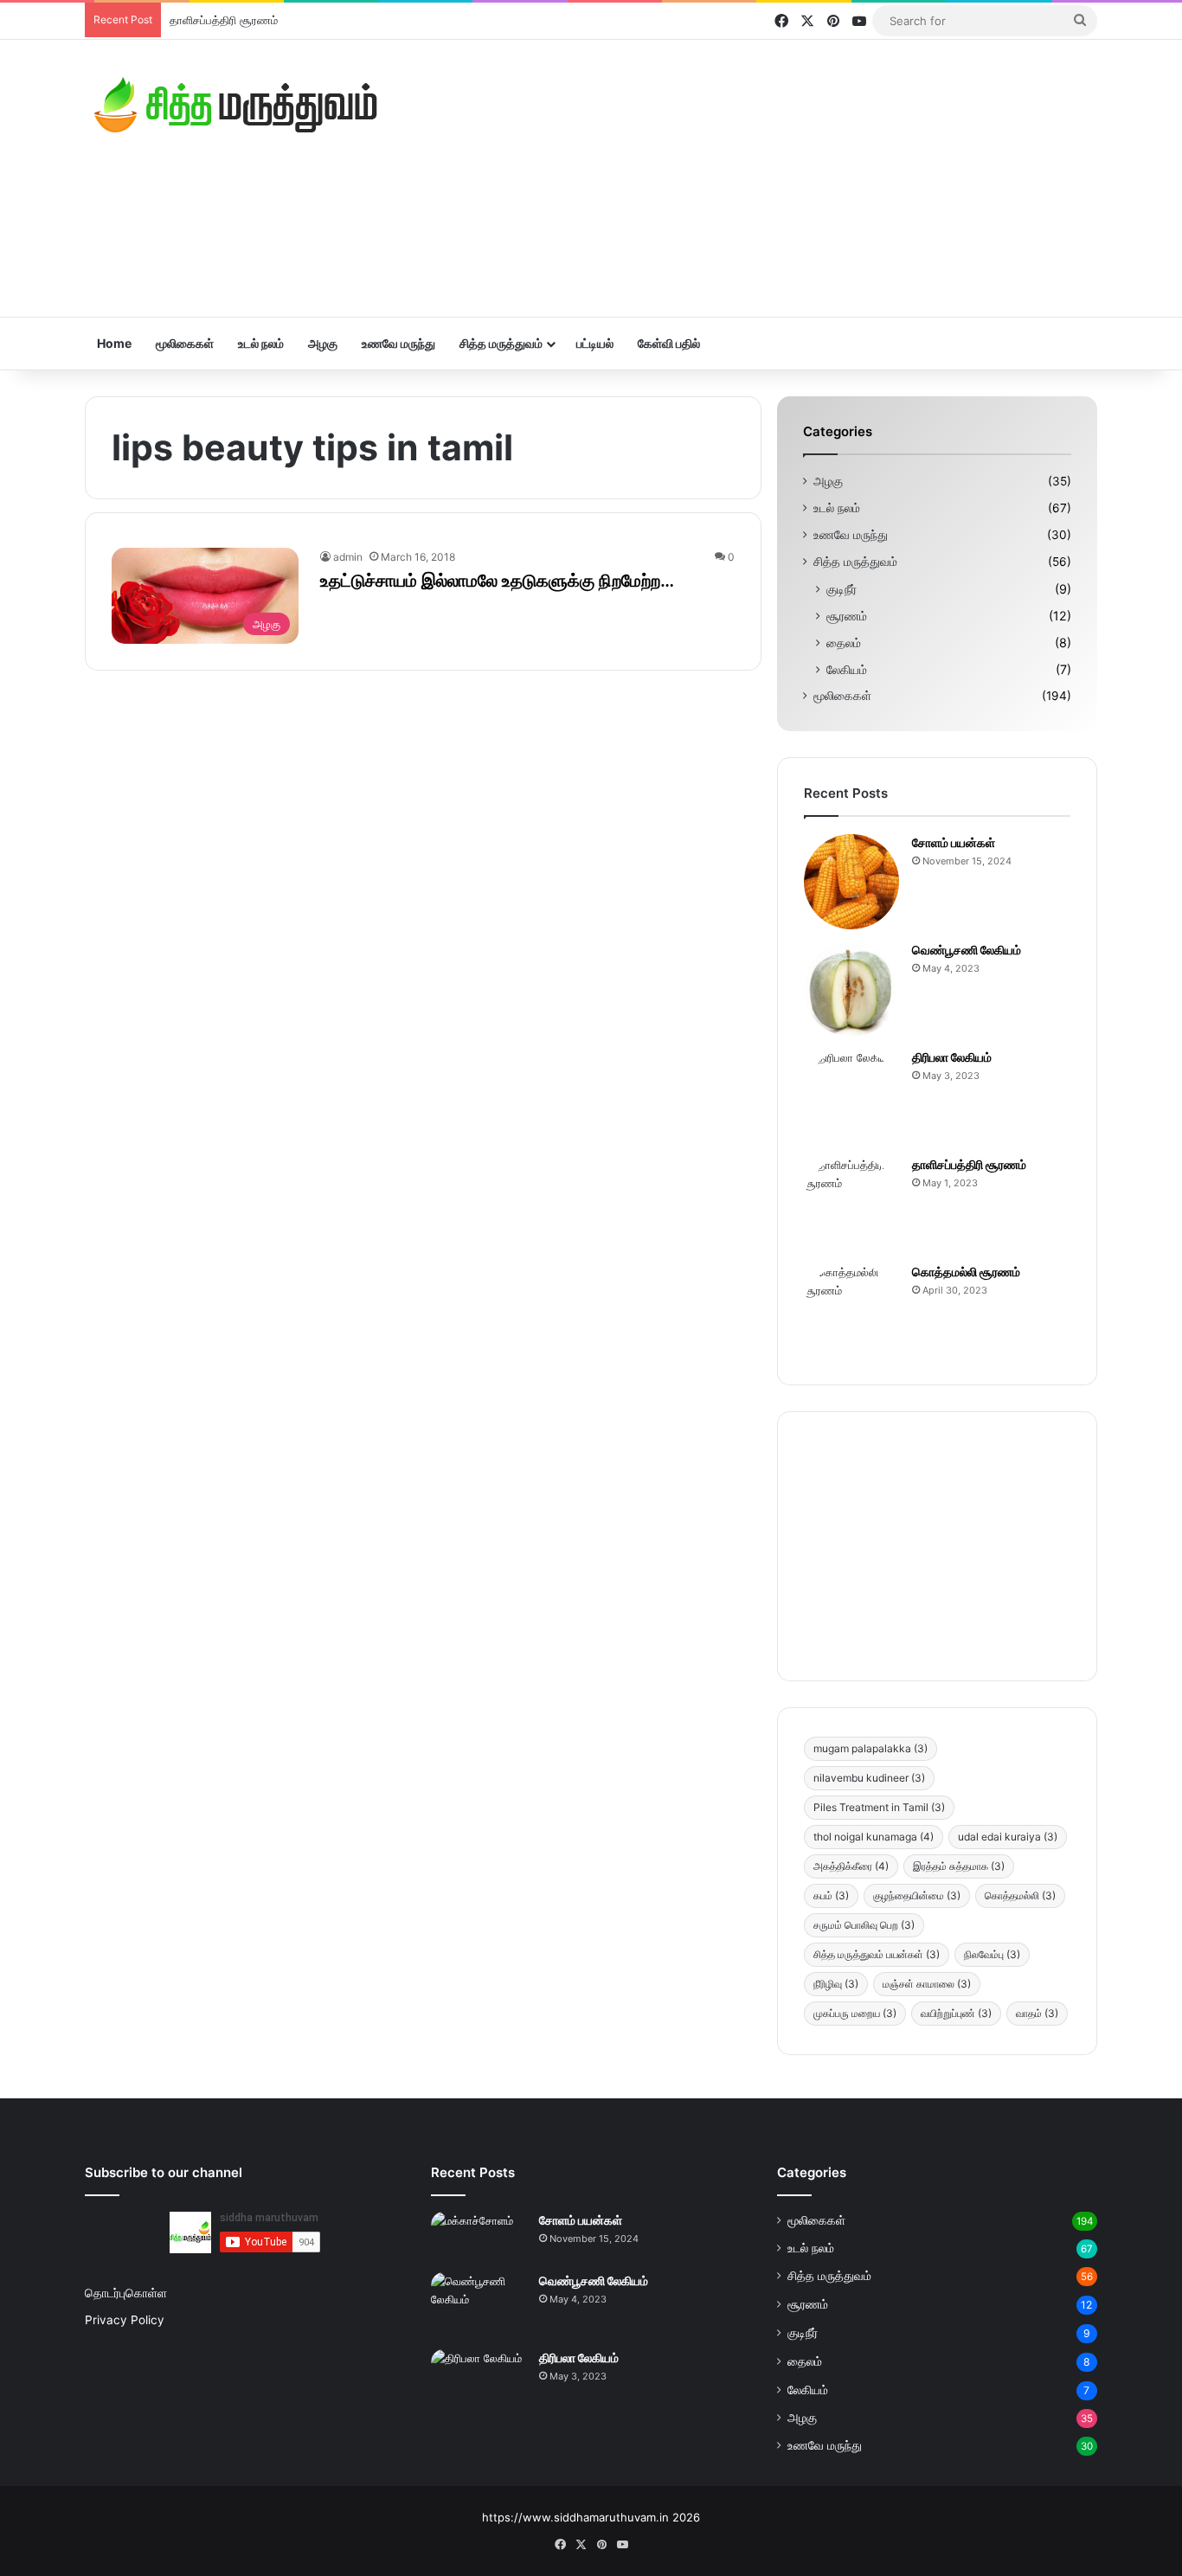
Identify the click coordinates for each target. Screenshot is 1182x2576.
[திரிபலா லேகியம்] (851, 1096)
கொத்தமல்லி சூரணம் (966, 1272)
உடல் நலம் (261, 343)
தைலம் (844, 642)
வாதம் (1037, 2013)
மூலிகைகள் (185, 343)
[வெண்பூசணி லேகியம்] (851, 989)
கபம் (831, 1895)
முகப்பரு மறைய (855, 2013)
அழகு (323, 343)
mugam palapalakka (870, 1748)
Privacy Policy (125, 2320)
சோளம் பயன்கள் (954, 842)
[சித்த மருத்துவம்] (236, 105)
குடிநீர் (842, 589)
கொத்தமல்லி (1020, 1895)
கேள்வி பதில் (669, 343)
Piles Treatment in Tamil (879, 1807)
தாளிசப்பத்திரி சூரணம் (224, 20)
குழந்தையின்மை (917, 1895)
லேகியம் (847, 669)
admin (348, 557)
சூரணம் (847, 616)
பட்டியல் (595, 343)
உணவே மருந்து (398, 343)
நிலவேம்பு (992, 1954)
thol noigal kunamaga (874, 1837)
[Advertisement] (764, 178)
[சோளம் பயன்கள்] (851, 882)
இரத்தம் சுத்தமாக (959, 1866)
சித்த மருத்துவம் (501, 343)
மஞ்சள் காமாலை (927, 1984)
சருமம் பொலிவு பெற (864, 1925)
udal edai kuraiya (1008, 1837)
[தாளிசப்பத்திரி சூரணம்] (851, 1204)
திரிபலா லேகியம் (952, 1057)
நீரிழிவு (836, 1984)
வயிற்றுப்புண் (956, 2013)
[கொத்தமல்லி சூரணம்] (851, 1311)
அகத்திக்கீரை (851, 1866)
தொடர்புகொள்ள (126, 2293)
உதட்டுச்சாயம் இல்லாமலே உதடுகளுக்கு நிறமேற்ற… (497, 581)
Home (114, 343)
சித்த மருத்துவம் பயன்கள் (877, 1954)
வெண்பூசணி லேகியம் (967, 950)
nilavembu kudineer (869, 1778)
